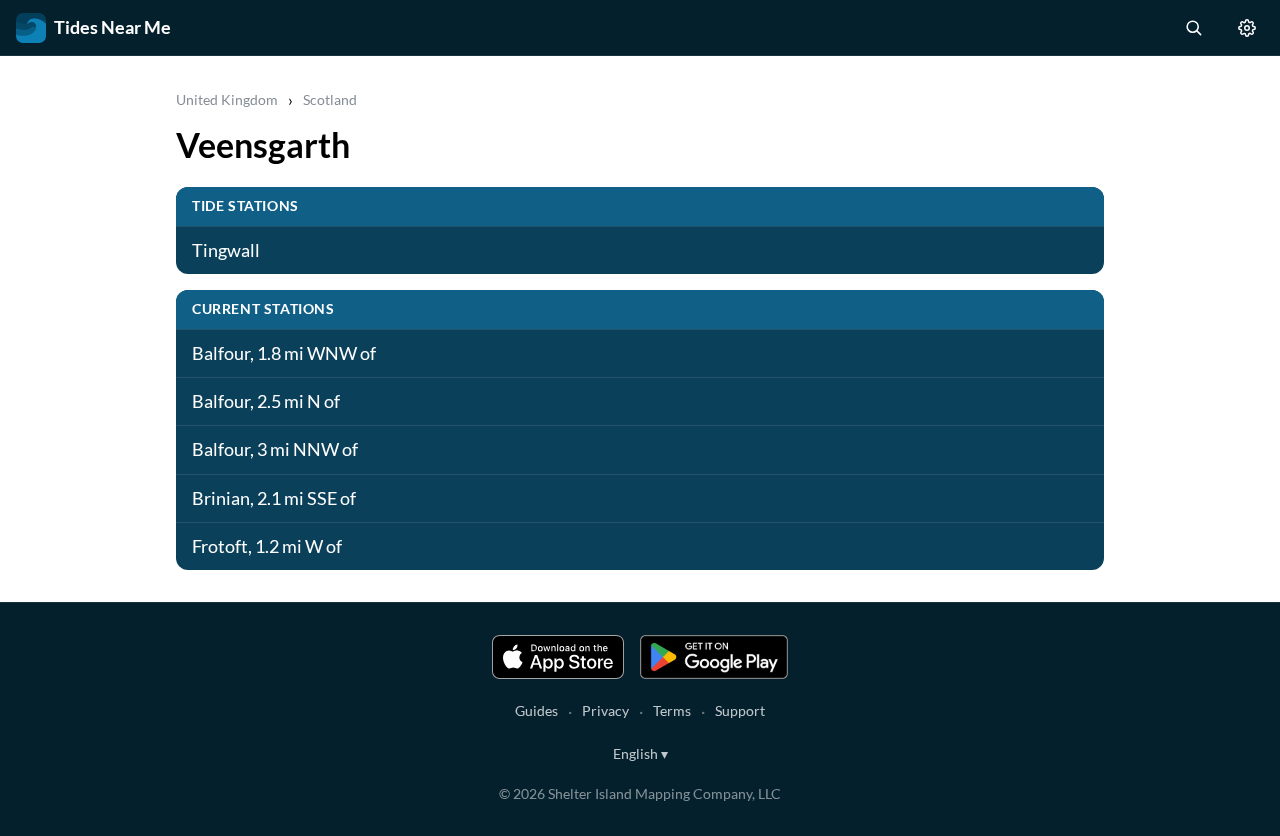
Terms (672, 710)
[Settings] (1247, 28)
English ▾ (640, 753)
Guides (536, 710)
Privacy (605, 710)
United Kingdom (227, 99)
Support (740, 710)
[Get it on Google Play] (714, 657)
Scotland (330, 99)
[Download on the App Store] (558, 657)
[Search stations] (1193, 28)
